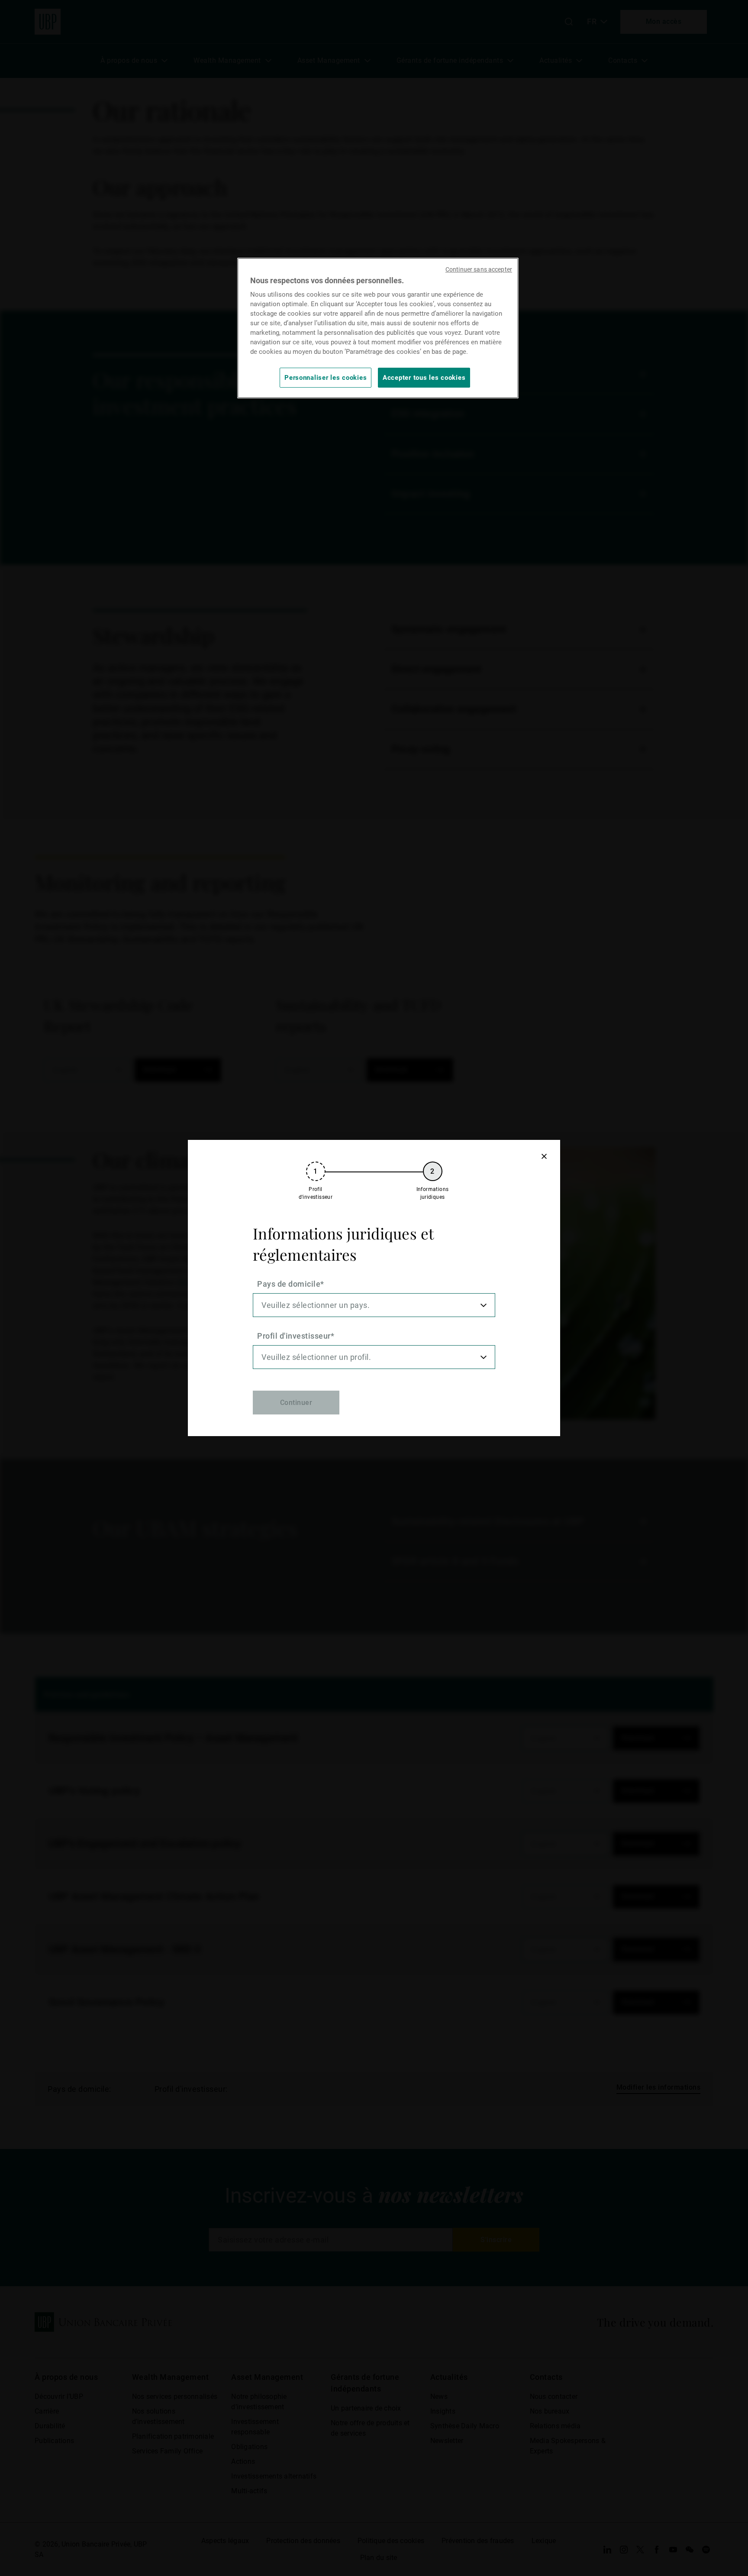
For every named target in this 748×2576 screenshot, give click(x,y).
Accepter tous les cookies (424, 378)
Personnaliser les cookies (326, 378)
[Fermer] (544, 1156)
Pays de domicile (289, 1284)
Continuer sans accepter (479, 269)
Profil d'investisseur (294, 1336)
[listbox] (374, 1305)
